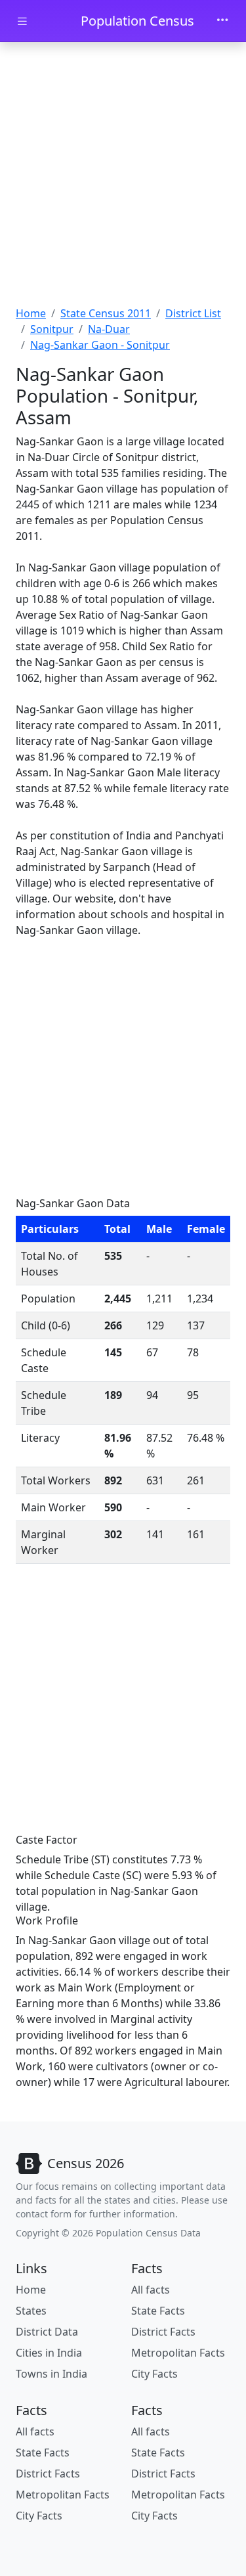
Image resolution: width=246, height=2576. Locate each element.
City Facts (154, 2374)
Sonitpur (52, 329)
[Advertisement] (123, 176)
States (31, 2311)
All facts (151, 2290)
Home (31, 313)
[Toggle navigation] (222, 21)
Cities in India (49, 2353)
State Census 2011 (106, 313)
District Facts (163, 2332)
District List (193, 313)
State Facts (158, 2311)
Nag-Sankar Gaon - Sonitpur (100, 345)
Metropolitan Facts (178, 2353)
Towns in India (51, 2374)
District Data (47, 2332)
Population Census (137, 21)
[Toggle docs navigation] (22, 21)
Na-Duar (109, 329)
